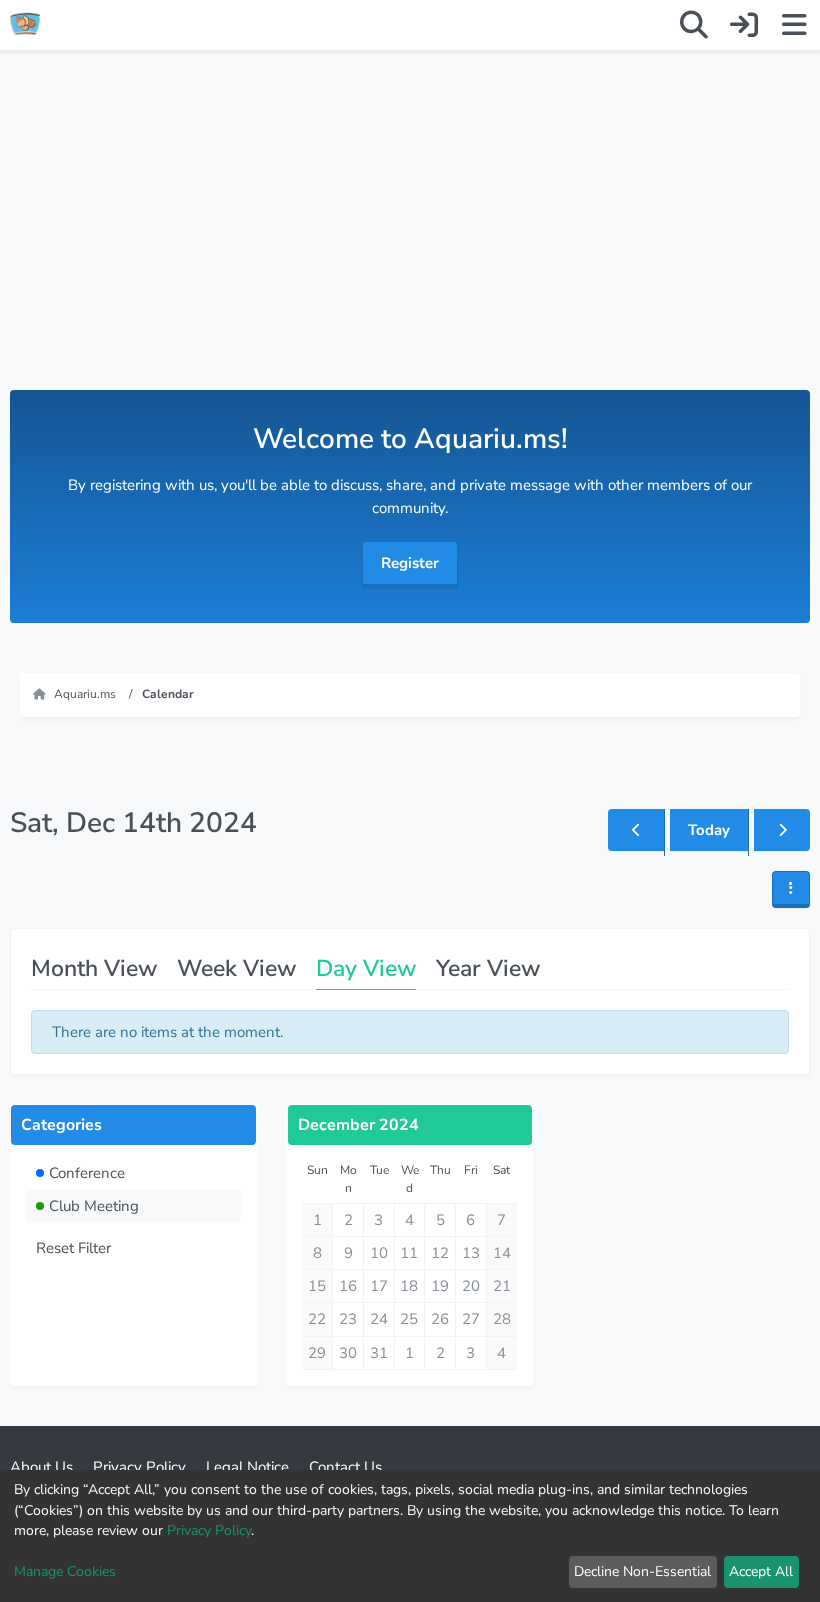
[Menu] (794, 25)
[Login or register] (744, 25)
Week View (236, 968)
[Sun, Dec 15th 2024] (782, 830)
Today (709, 830)
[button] (791, 889)
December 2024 (358, 1125)
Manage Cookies (65, 1571)
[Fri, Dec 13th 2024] (636, 830)
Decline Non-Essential (642, 1571)
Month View (94, 968)
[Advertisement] (410, 240)
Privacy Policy (209, 1530)
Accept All (761, 1571)
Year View (488, 968)
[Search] (694, 25)
